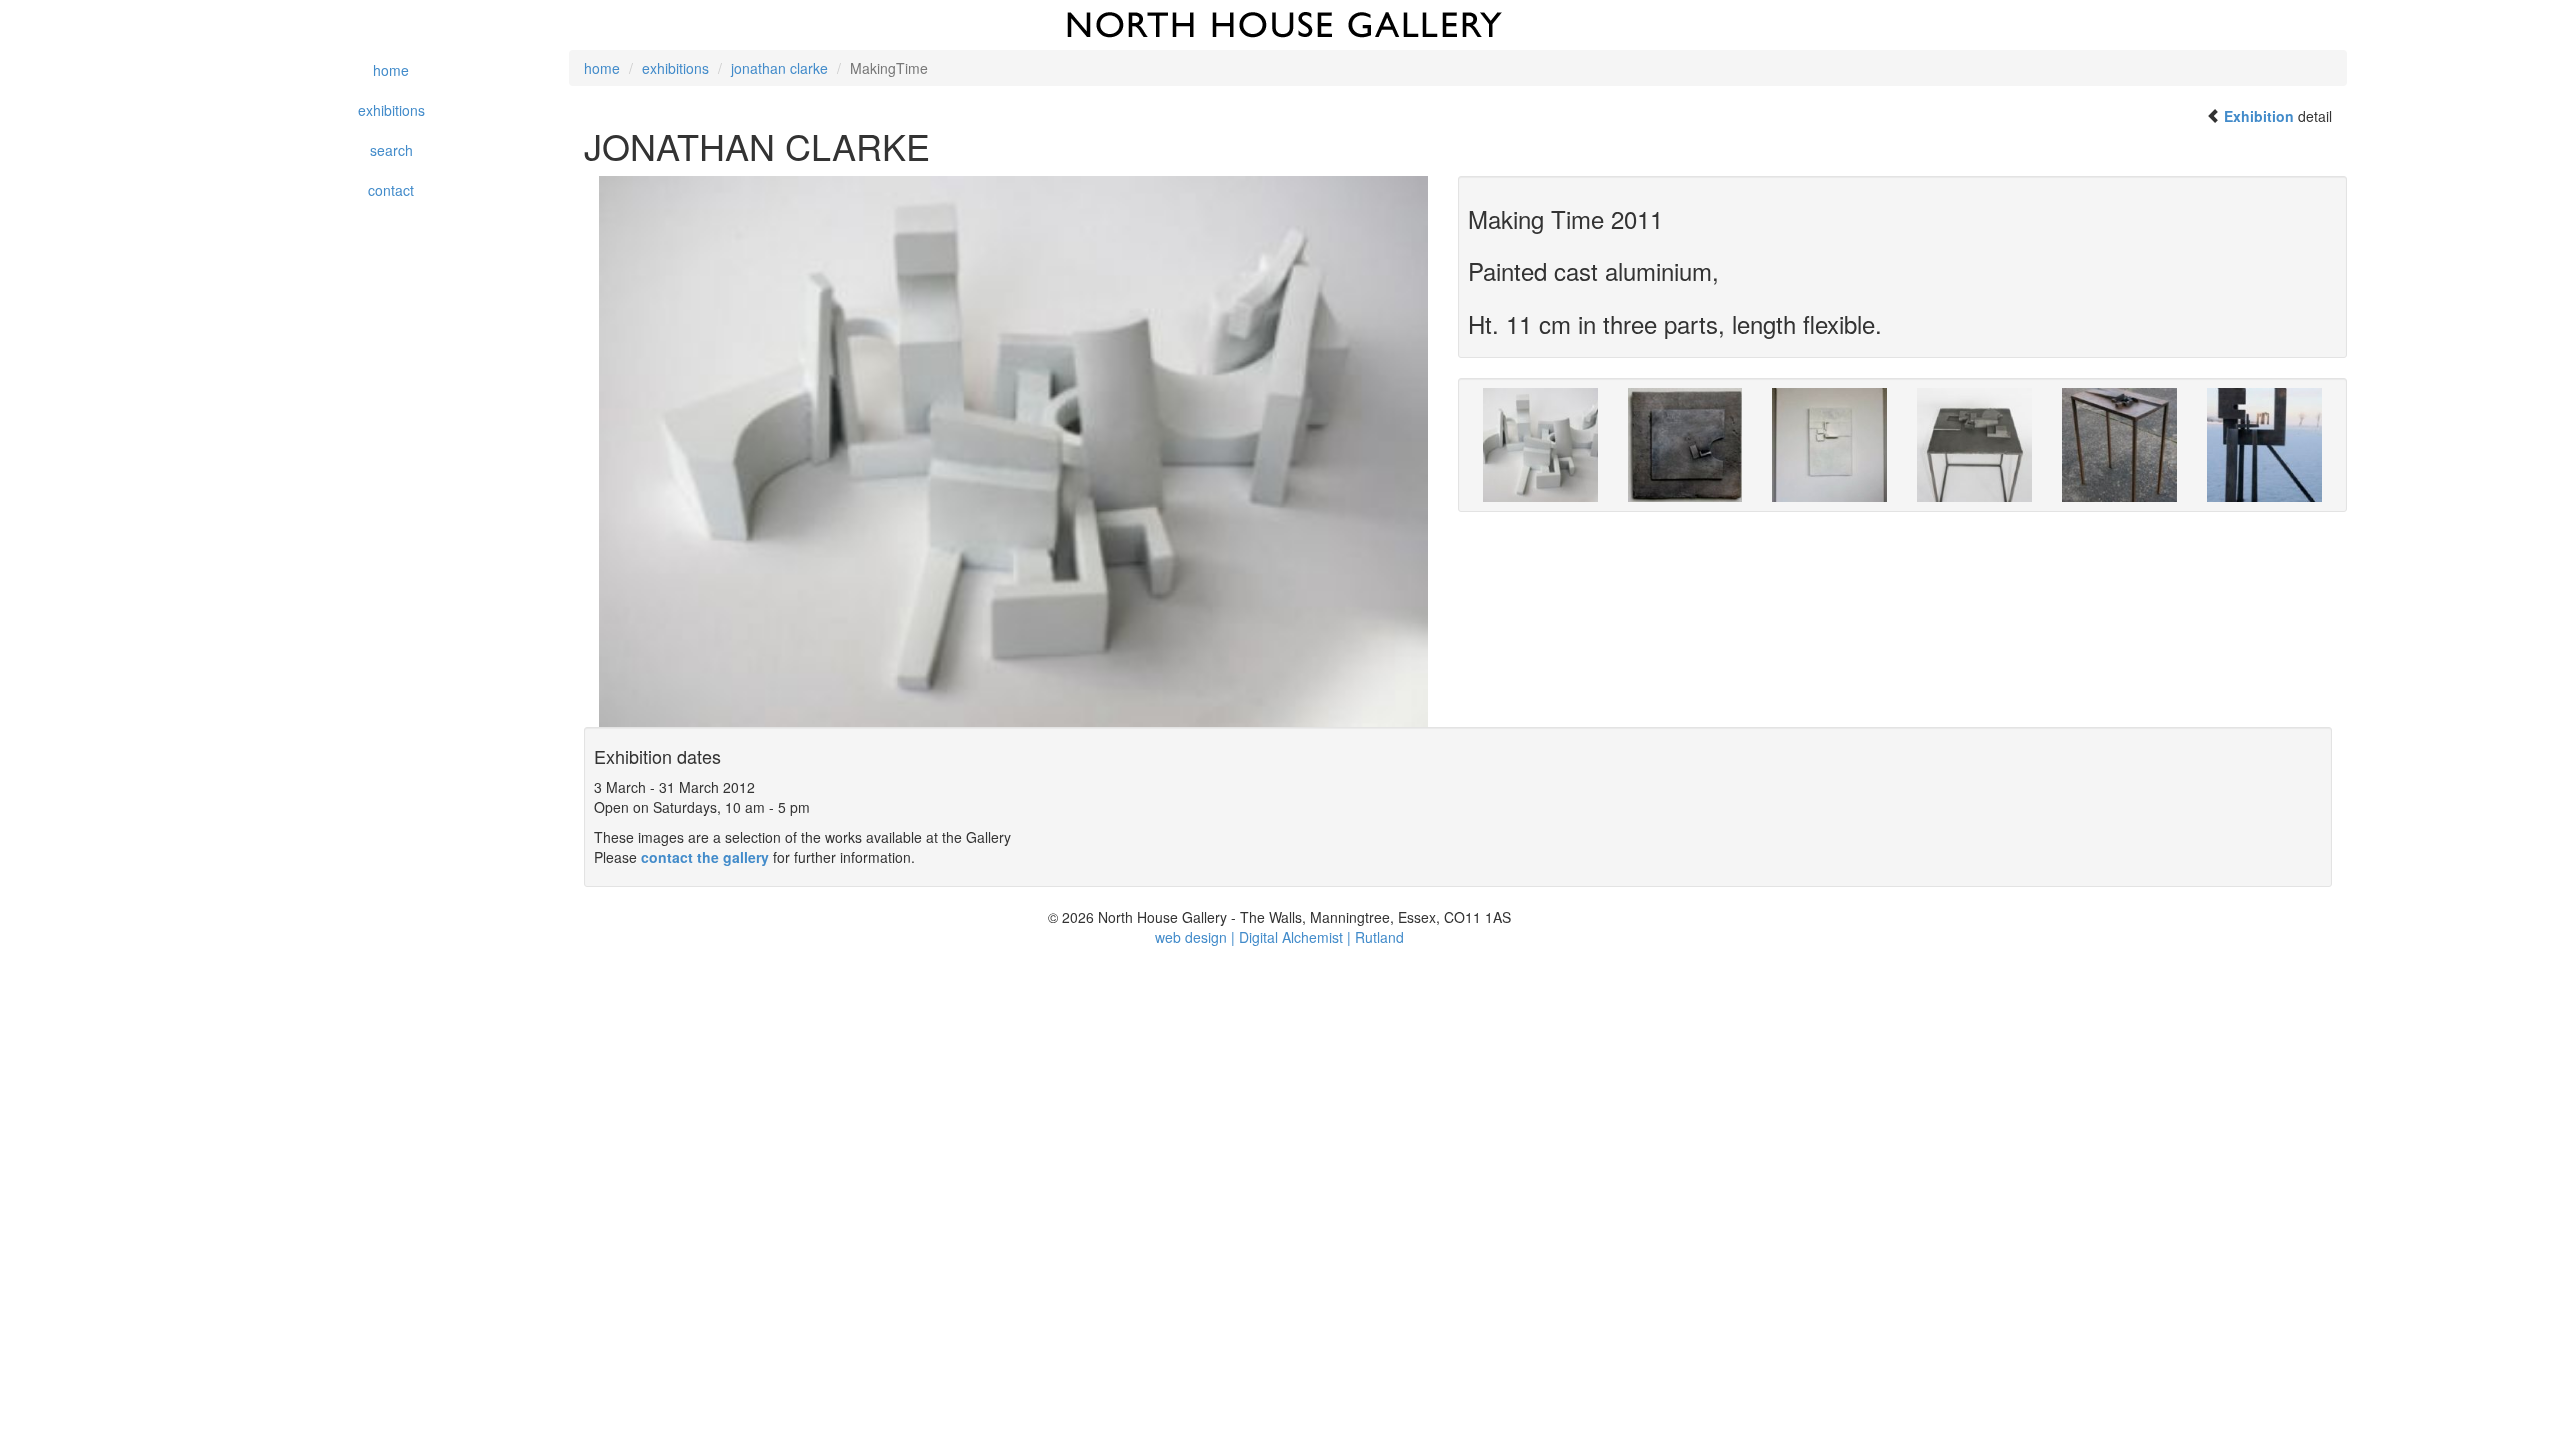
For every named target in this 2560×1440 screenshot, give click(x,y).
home (391, 70)
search (391, 150)
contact (391, 190)
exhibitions (391, 110)
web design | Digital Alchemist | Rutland (1279, 937)
